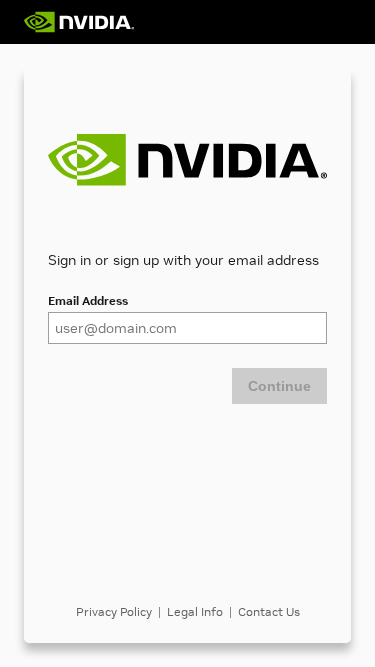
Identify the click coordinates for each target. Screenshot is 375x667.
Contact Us (269, 611)
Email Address (88, 300)
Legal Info (195, 611)
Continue (279, 386)
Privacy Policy (114, 611)
